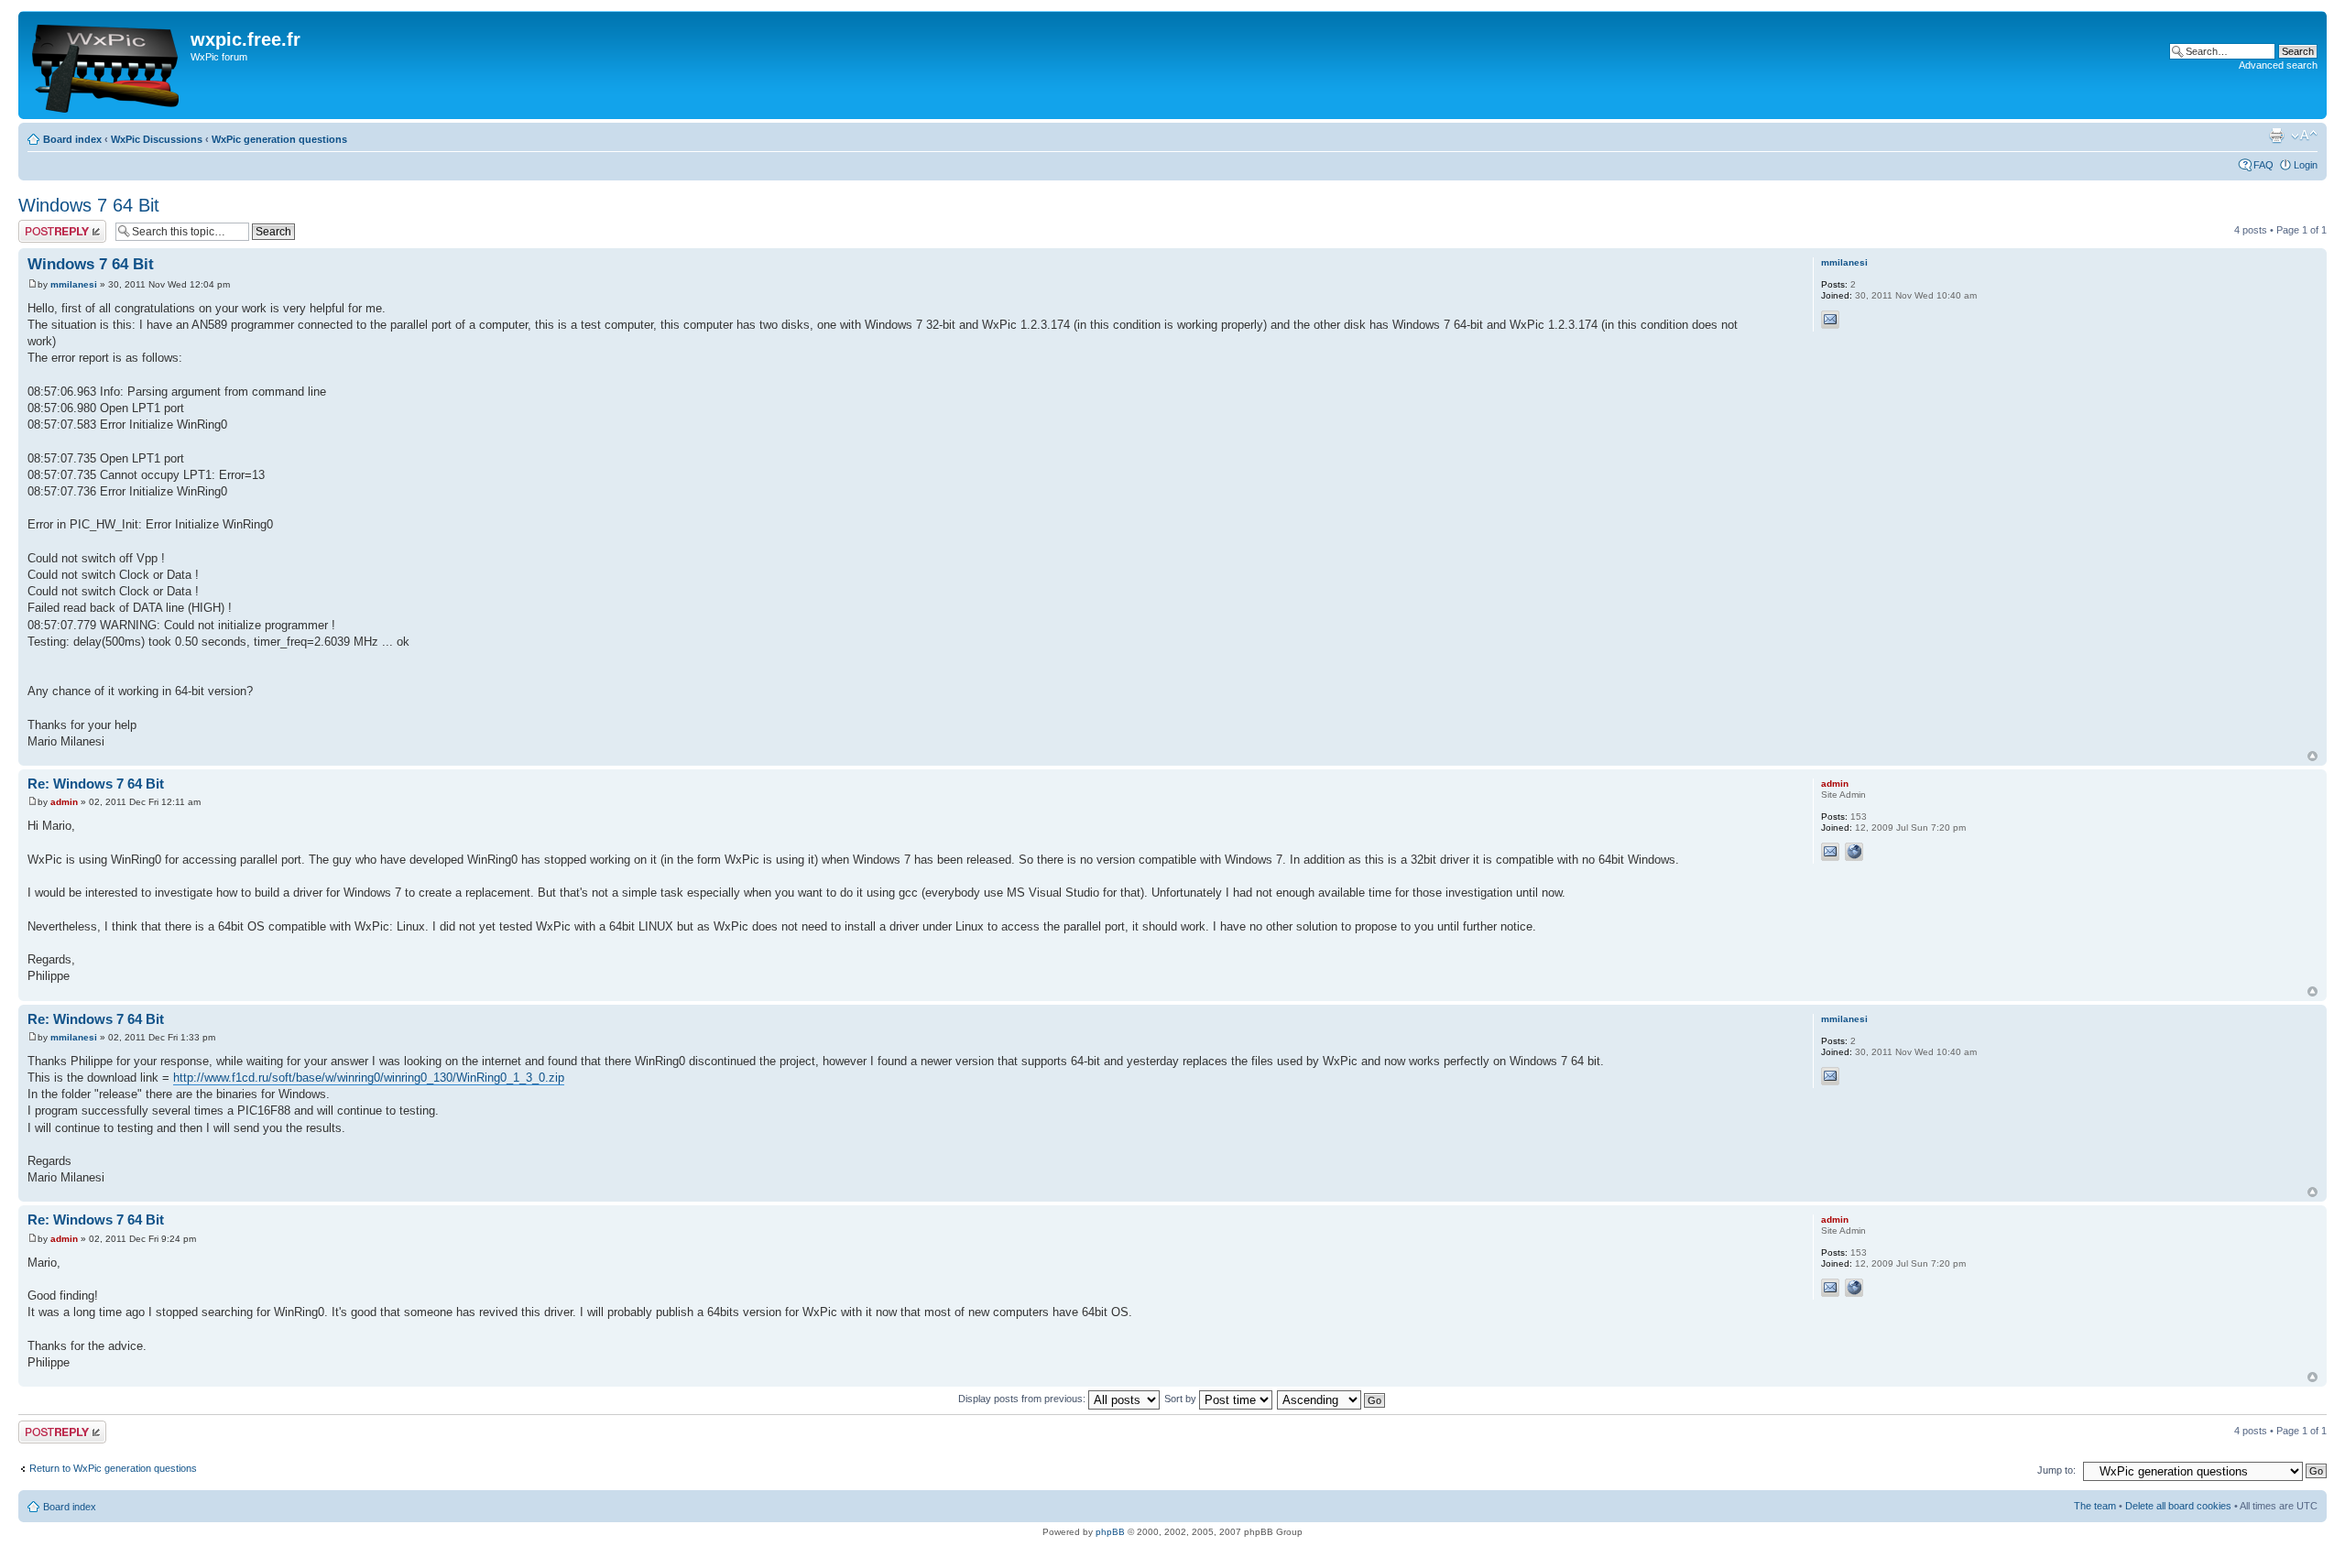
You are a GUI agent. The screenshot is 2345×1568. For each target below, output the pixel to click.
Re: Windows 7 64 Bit (96, 784)
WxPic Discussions (157, 139)
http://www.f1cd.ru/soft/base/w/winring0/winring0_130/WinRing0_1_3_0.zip (369, 1078)
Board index (72, 139)
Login (2306, 165)
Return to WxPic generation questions (113, 1468)
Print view (2276, 136)
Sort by (1182, 1399)
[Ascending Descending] (1332, 1399)
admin (64, 802)
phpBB (1110, 1532)
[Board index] (107, 65)
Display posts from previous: (1023, 1399)
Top (2312, 756)
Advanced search (2278, 65)
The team (2095, 1506)
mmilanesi (74, 284)
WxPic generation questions (279, 139)
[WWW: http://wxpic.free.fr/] (1854, 852)
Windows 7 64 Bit (89, 205)
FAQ (2263, 165)
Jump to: (2056, 1470)
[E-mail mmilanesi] (1830, 320)
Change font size (2304, 136)
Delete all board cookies (2178, 1506)
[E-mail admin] (1830, 852)
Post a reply (45, 225)
